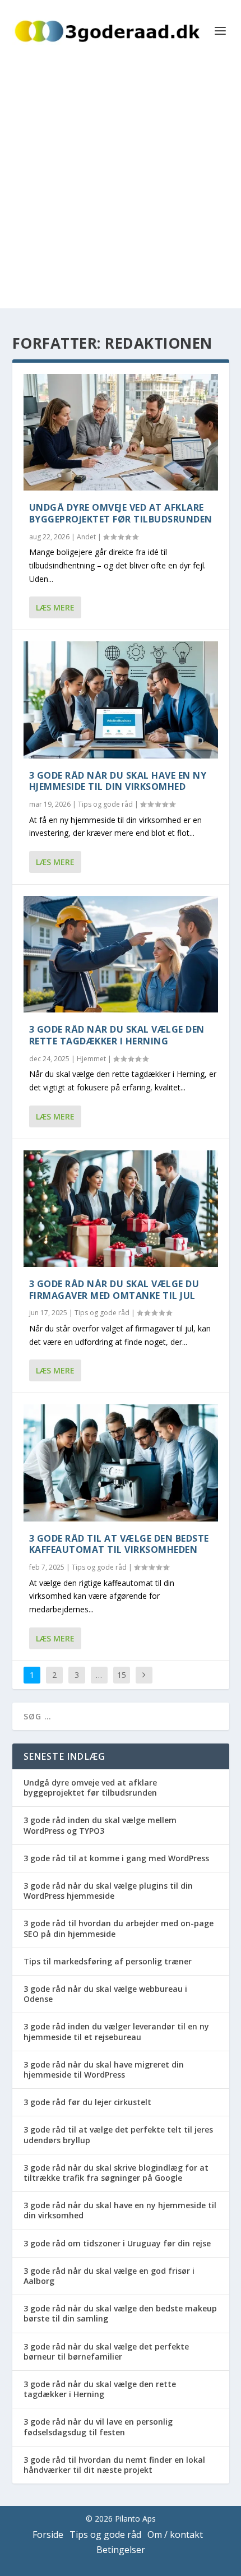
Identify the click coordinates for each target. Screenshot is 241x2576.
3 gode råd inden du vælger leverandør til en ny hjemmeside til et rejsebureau (116, 2031)
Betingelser (121, 2550)
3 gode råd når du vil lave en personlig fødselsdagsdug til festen (98, 2427)
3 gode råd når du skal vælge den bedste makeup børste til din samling (120, 2313)
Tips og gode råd (105, 804)
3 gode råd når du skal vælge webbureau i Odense (105, 1994)
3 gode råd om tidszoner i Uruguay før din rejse (117, 2243)
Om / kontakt (175, 2535)
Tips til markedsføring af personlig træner (108, 1961)
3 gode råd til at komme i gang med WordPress (116, 1858)
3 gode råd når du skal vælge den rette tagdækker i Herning (117, 1035)
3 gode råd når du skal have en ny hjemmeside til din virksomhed (118, 781)
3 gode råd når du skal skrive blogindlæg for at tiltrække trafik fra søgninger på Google (116, 2173)
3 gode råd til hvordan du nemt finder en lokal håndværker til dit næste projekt (114, 2465)
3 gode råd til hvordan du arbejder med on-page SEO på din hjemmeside (119, 1928)
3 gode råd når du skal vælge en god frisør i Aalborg (109, 2276)
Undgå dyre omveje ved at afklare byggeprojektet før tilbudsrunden (121, 513)
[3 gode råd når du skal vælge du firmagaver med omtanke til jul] (121, 1209)
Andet (86, 537)
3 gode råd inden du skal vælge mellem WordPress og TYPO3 (100, 1825)
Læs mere (55, 607)
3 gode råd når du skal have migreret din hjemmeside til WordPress (104, 2069)
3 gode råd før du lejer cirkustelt (87, 2102)
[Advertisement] (121, 188)
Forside (48, 2535)
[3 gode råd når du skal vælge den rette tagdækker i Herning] (121, 954)
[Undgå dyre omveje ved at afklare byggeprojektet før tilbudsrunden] (121, 432)
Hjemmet (91, 1059)
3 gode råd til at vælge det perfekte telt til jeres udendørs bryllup (118, 2135)
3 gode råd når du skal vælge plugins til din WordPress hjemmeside (108, 1891)
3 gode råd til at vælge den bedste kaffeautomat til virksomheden (119, 1544)
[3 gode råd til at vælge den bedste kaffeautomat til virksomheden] (121, 1463)
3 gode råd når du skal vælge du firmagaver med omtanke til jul (114, 1290)
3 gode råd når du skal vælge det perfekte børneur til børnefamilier (106, 2351)
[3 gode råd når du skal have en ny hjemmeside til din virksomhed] (121, 700)
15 (122, 1675)
